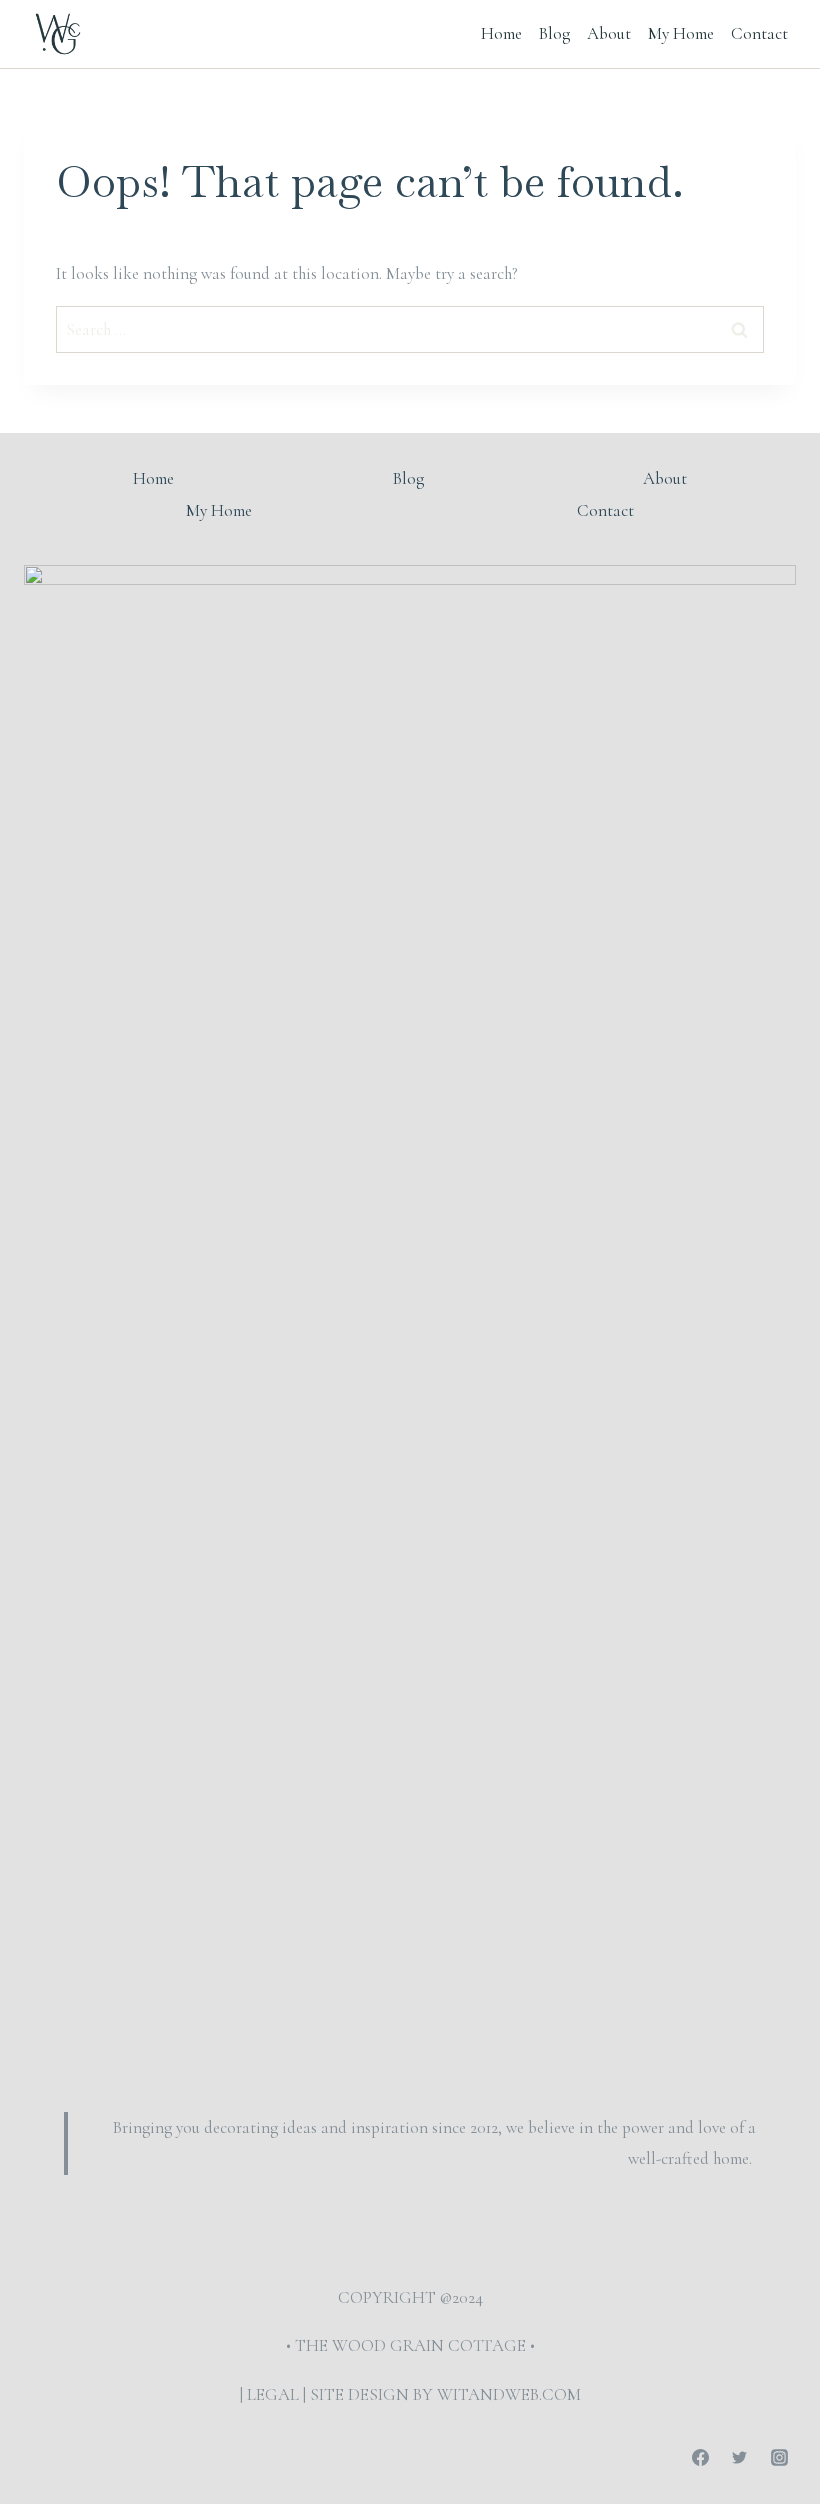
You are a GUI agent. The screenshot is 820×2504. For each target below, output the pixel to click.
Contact (759, 33)
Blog (554, 33)
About (609, 33)
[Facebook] (701, 2457)
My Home (681, 33)
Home (501, 33)
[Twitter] (740, 2457)
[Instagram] (779, 2457)
